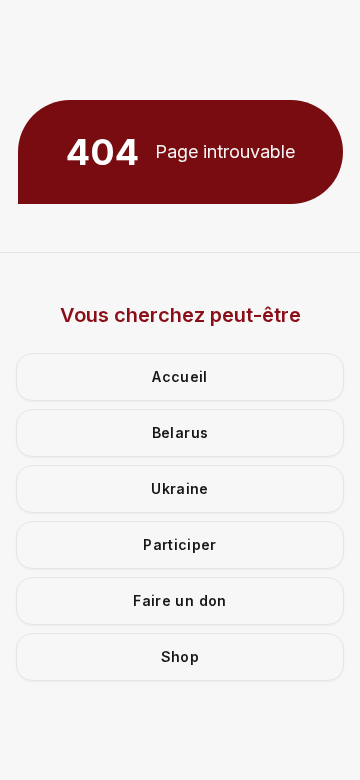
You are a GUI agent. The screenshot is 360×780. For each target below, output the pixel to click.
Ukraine (179, 488)
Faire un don (179, 600)
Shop (180, 656)
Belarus (180, 432)
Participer (180, 544)
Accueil (179, 376)
